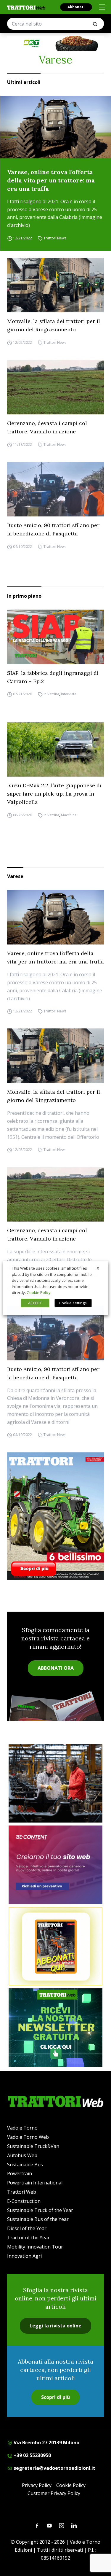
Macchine (69, 815)
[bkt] (55, 43)
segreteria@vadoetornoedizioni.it (54, 2468)
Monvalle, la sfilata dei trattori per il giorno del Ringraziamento (54, 325)
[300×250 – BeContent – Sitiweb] (55, 1865)
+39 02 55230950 (32, 2455)
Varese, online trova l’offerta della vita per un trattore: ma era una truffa (51, 180)
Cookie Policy (71, 2485)
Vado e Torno (22, 2128)
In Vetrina (51, 694)
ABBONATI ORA (56, 1668)
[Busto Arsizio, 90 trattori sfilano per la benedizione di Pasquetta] (55, 489)
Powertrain (20, 2173)
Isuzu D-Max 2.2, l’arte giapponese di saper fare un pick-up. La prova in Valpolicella (54, 794)
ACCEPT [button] (35, 1303)
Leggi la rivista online (55, 2326)
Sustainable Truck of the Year (40, 2210)
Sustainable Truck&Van (33, 2146)
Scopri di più (55, 2397)
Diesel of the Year (27, 2228)
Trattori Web (22, 2192)
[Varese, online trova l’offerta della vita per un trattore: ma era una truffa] (55, 127)
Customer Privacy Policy (54, 2493)
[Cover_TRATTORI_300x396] (55, 1516)
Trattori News (55, 238)
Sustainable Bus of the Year (38, 2219)
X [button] (98, 1268)
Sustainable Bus (25, 2165)
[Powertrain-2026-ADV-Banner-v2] (55, 1783)
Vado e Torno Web (28, 2137)
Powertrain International (35, 2183)
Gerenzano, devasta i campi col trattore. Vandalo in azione (47, 427)
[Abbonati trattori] (55, 1946)
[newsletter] (55, 2028)
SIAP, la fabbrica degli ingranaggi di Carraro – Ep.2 (53, 677)
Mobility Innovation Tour (35, 2247)
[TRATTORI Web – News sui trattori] (26, 8)
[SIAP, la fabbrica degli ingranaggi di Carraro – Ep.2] (55, 637)
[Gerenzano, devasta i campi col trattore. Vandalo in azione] (55, 387)
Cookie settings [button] (73, 1303)
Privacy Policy (37, 2485)
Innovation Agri (24, 2256)
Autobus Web (22, 2155)
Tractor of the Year (28, 2238)
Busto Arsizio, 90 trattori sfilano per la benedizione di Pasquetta (53, 529)
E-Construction (24, 2201)
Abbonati (76, 7)
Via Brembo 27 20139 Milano (46, 2443)
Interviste (69, 694)
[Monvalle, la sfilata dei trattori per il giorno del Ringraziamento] (55, 285)
